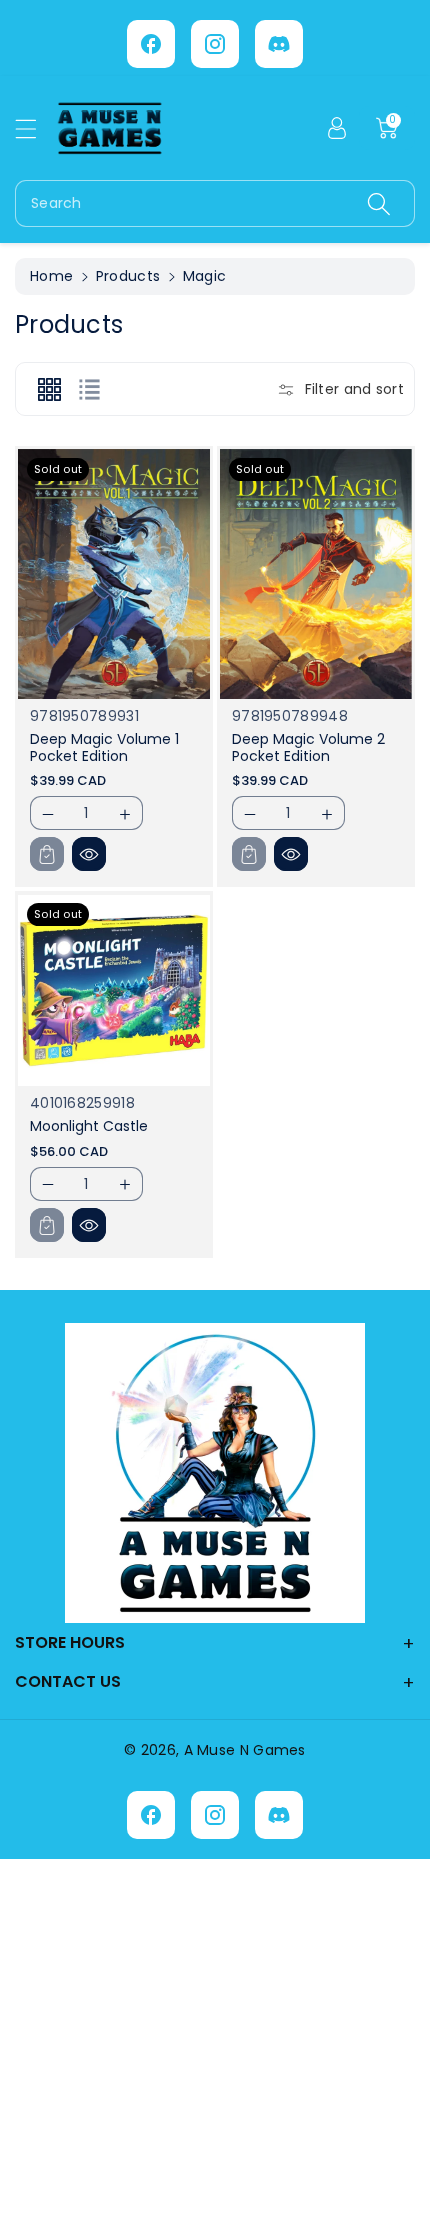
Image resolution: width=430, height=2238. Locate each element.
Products (128, 276)
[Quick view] (89, 854)
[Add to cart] (47, 854)
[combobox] (215, 203)
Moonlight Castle (89, 1126)
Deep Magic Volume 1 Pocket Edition (104, 747)
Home (51, 276)
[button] (35, 128)
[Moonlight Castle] (114, 991)
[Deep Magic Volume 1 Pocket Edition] (114, 574)
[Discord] (279, 44)
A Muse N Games (245, 1750)
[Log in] (337, 128)
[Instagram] (215, 44)
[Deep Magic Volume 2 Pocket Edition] (316, 574)
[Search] (379, 203)
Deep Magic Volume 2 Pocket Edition (308, 747)
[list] (89, 389)
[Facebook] (151, 44)
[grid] (49, 389)
